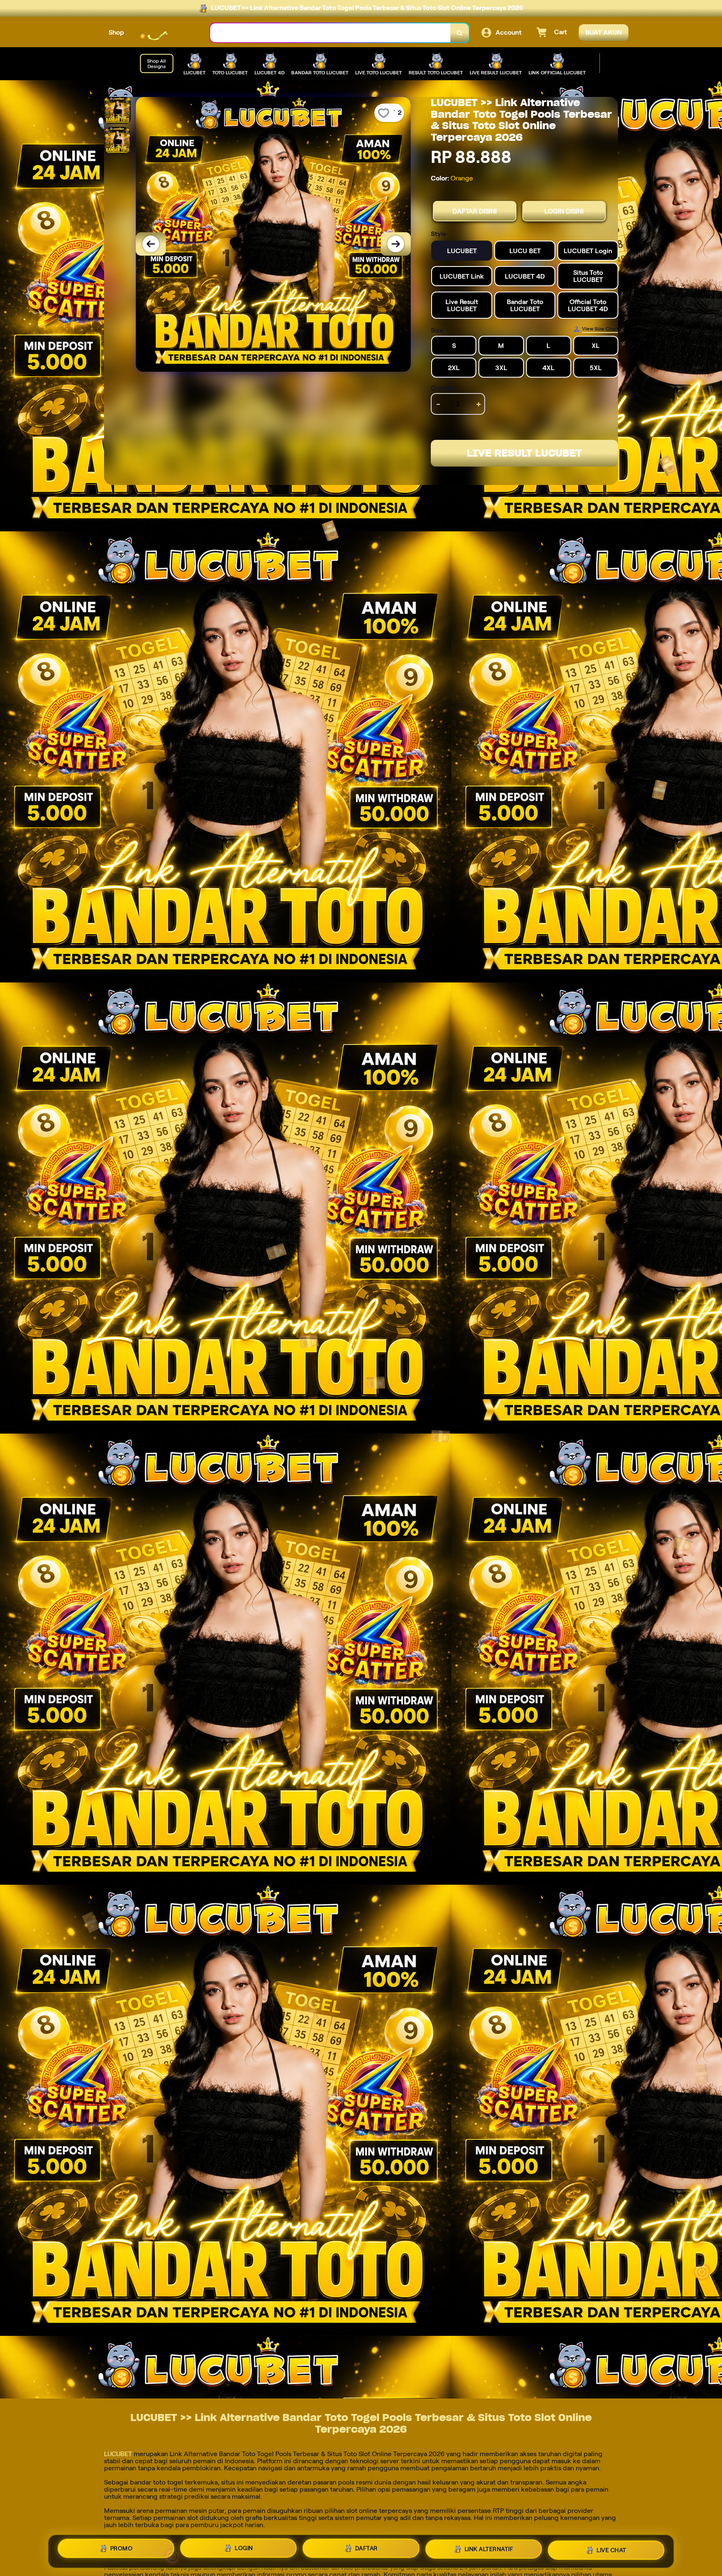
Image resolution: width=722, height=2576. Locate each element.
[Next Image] (396, 244)
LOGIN (244, 2551)
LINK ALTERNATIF (489, 2551)
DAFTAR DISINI (475, 211)
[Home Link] (167, 33)
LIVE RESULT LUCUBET (524, 453)
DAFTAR (366, 2551)
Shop (116, 32)
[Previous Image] (151, 244)
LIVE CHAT (611, 2550)
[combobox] (330, 33)
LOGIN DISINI (564, 211)
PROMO (122, 2550)
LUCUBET (118, 2454)
